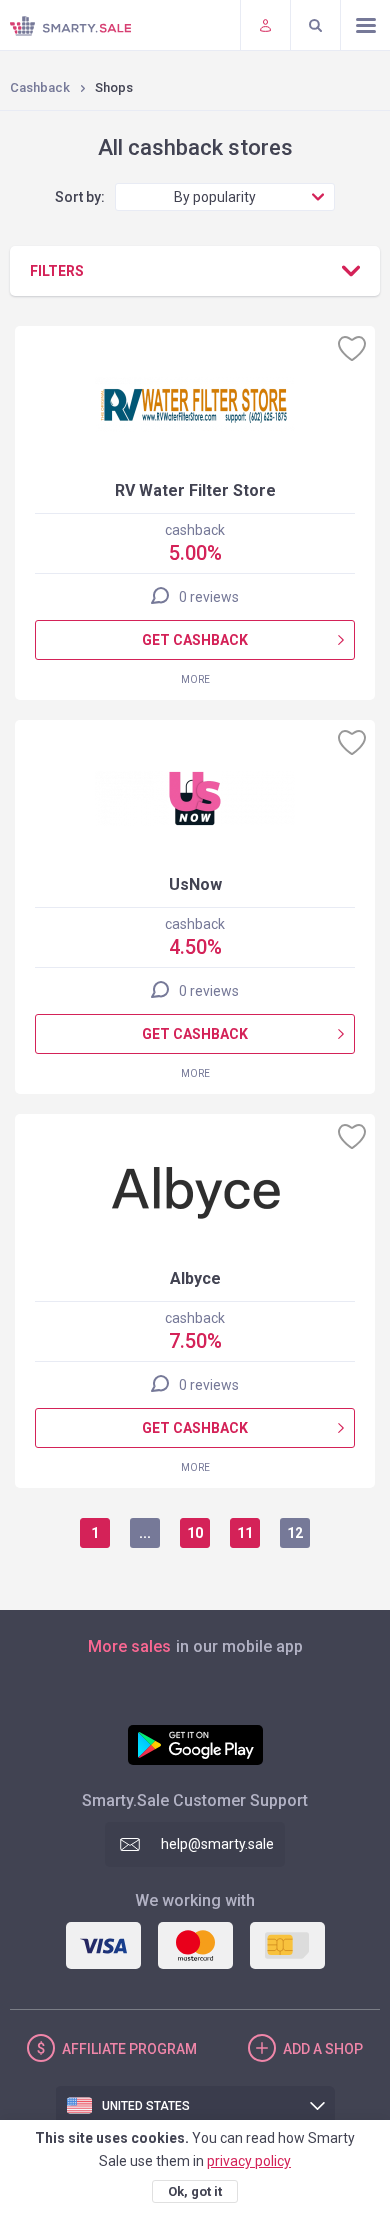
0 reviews (209, 597)
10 (195, 1533)
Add (323, 2049)
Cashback (40, 87)
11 (245, 1533)
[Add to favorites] (352, 348)
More (195, 679)
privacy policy (249, 2161)
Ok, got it (195, 2191)
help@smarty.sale (217, 1844)
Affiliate (129, 2049)
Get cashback (195, 640)
